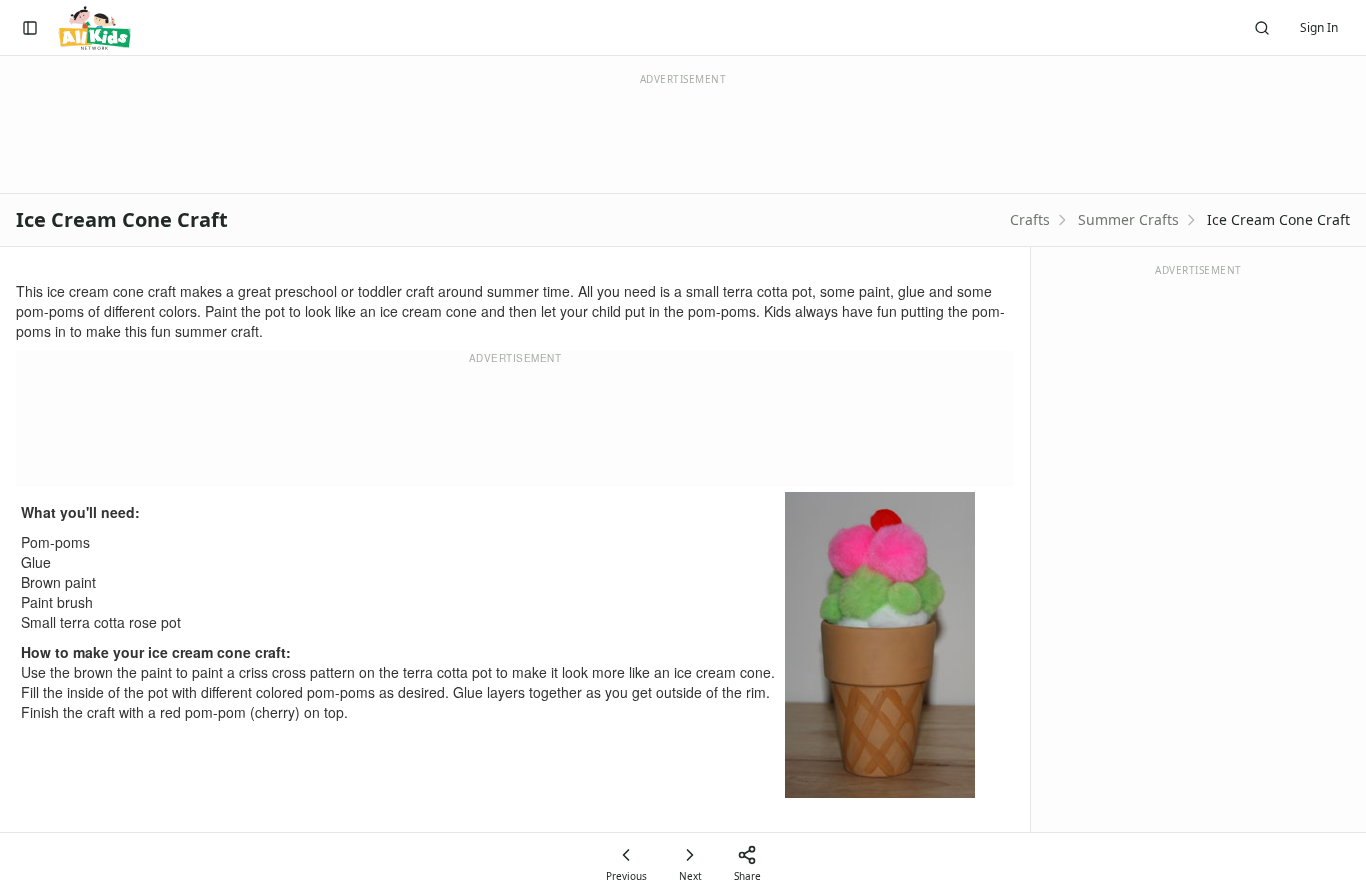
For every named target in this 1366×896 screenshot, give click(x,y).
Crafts (1030, 219)
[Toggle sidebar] (30, 28)
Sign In (1319, 27)
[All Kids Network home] (94, 28)
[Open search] (1262, 28)
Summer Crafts (1128, 219)
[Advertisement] (515, 426)
